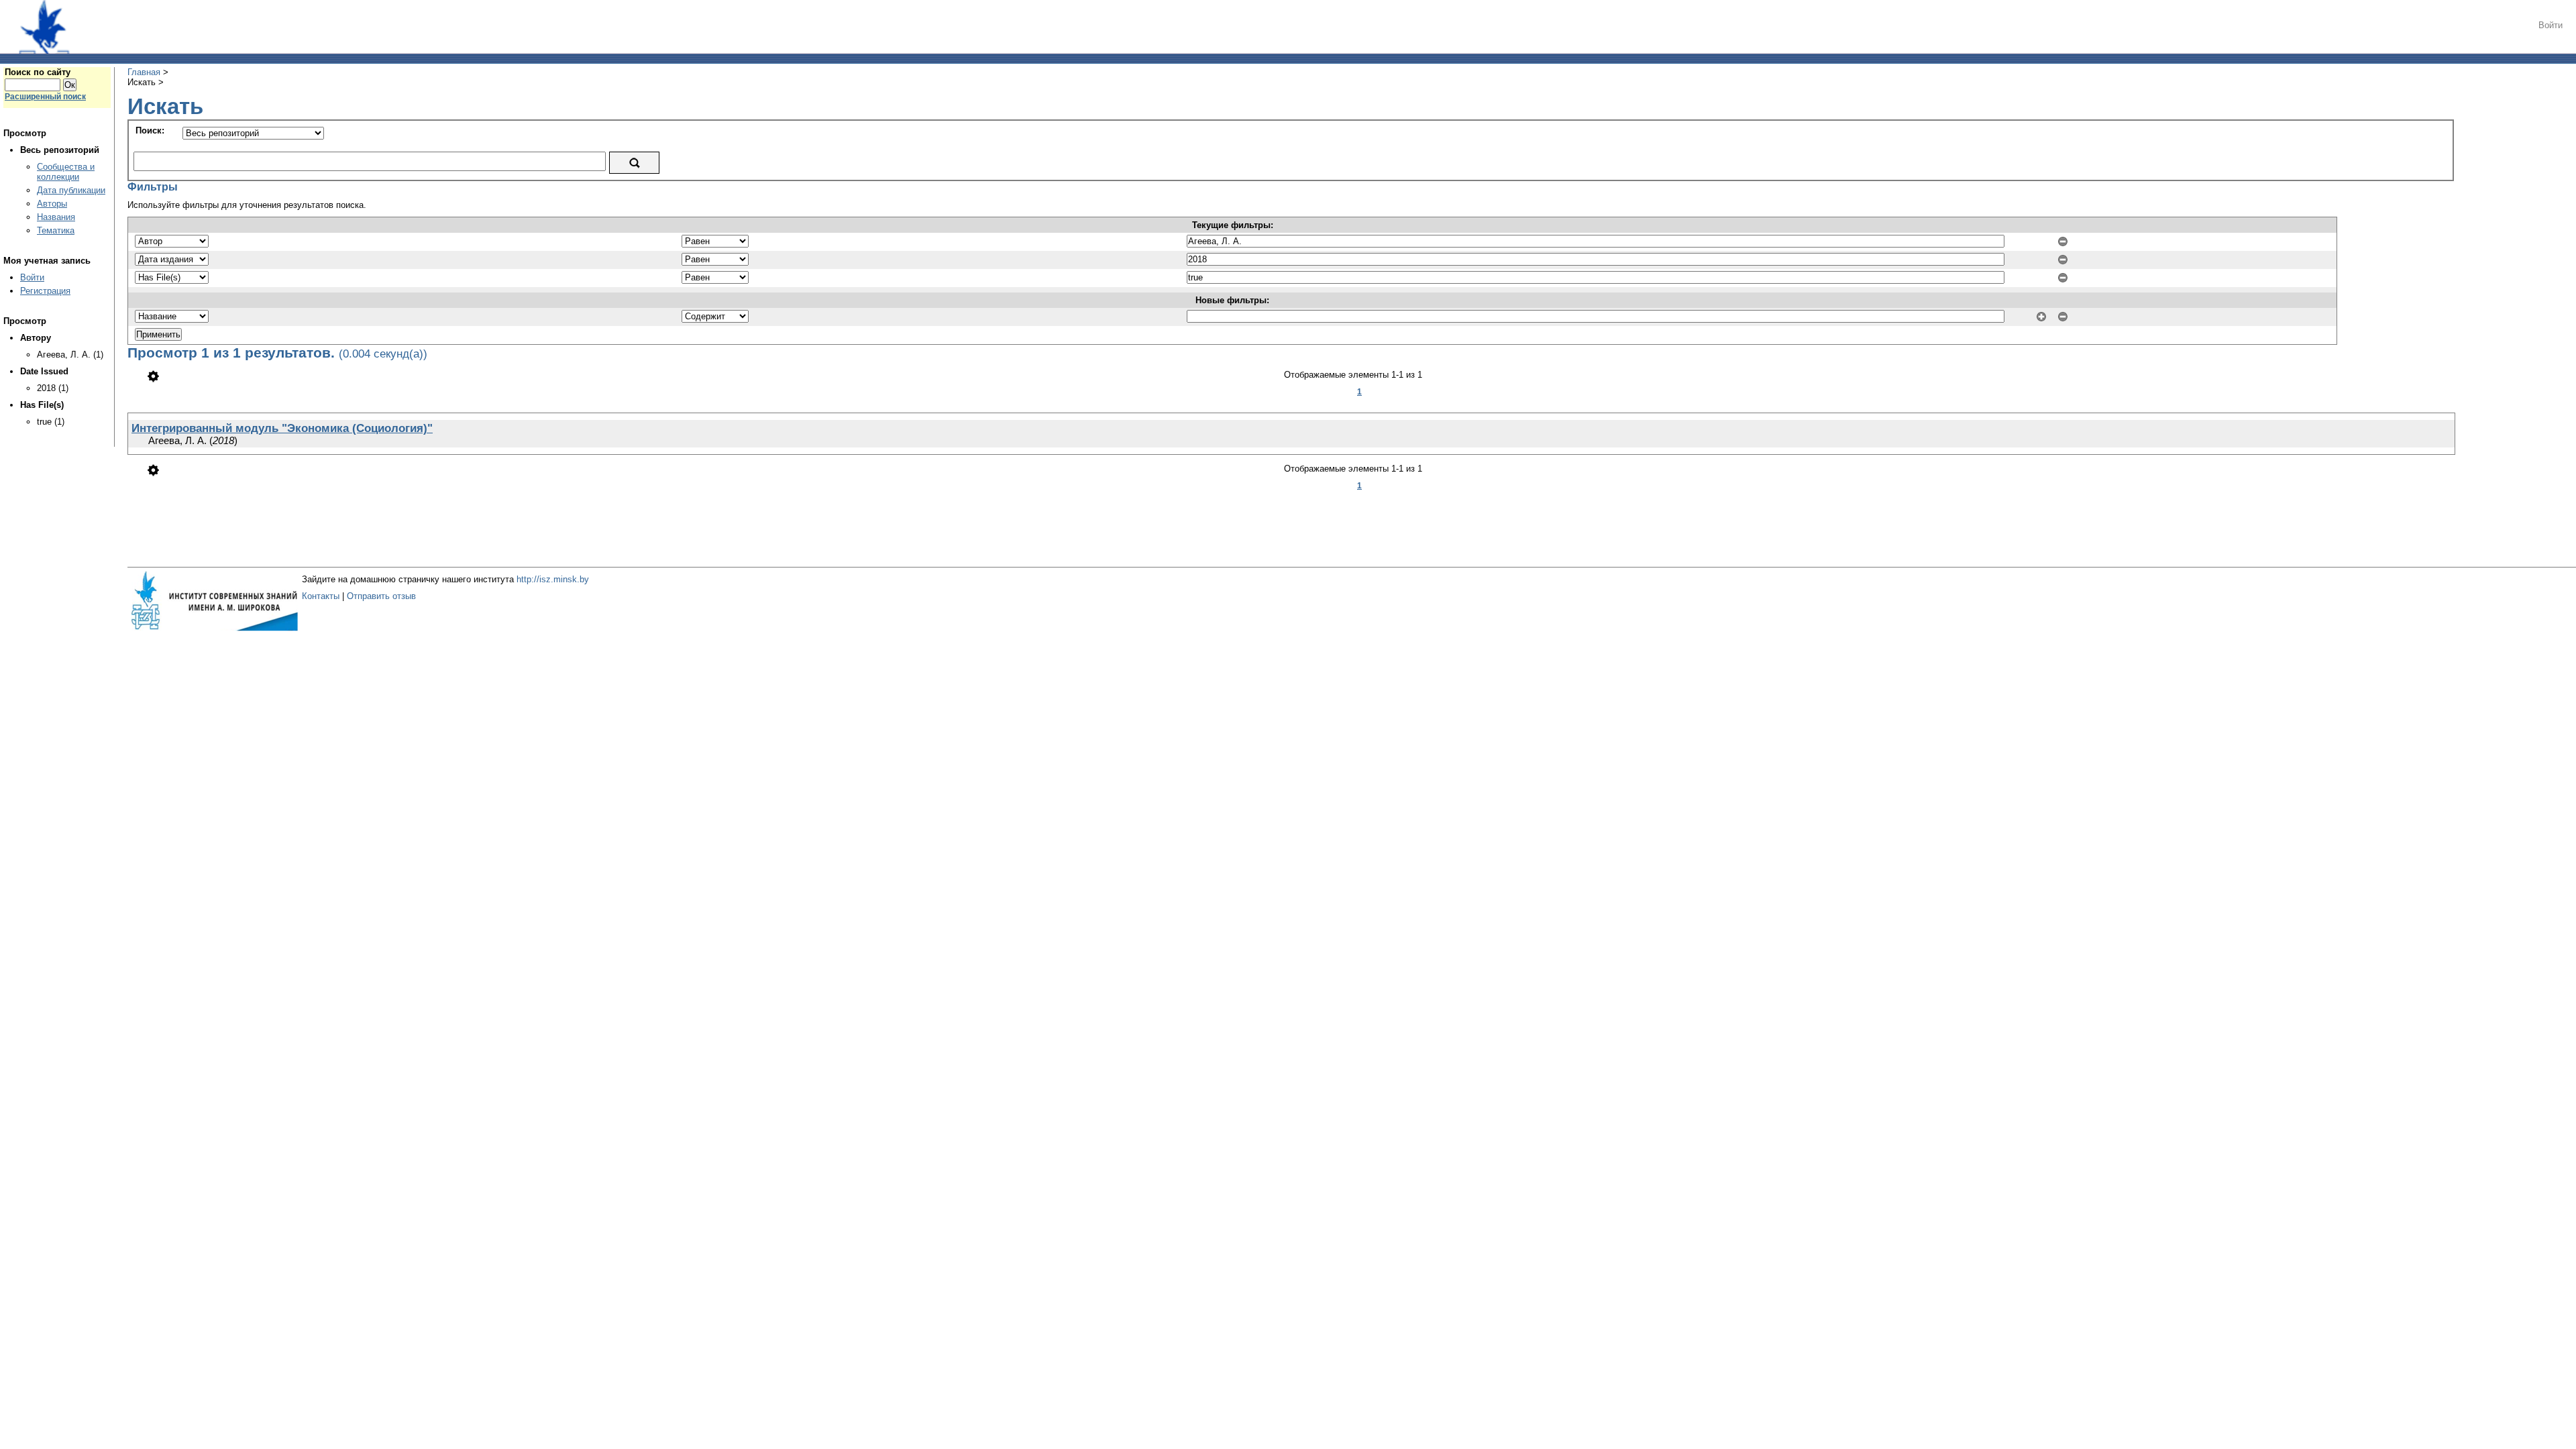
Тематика (56, 230)
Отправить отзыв (381, 596)
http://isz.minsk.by (553, 579)
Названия (56, 217)
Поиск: (150, 130)
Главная (144, 72)
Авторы (52, 204)
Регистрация (45, 291)
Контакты (321, 596)
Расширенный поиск (45, 97)
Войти (2551, 25)
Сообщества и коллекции (66, 172)
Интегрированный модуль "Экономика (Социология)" (282, 428)
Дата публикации (71, 190)
